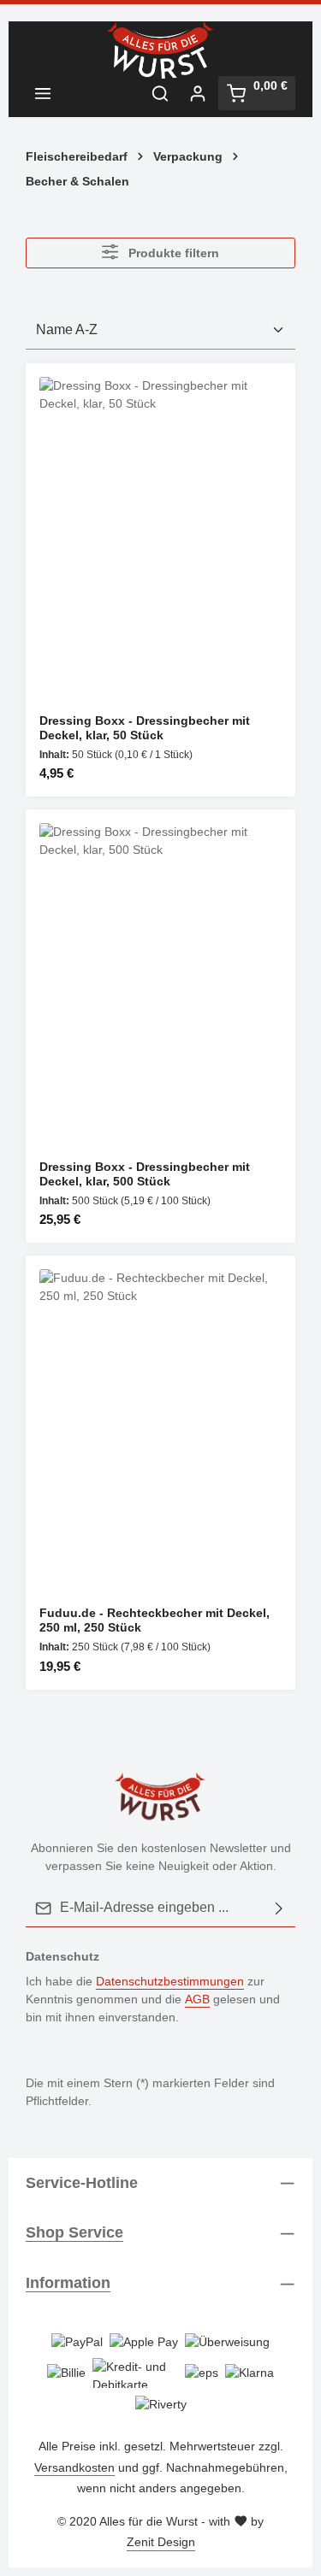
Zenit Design (161, 2542)
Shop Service (74, 2232)
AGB (197, 1999)
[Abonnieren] (279, 1908)
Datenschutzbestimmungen (170, 1981)
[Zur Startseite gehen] (161, 50)
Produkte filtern (172, 253)
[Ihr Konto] (198, 93)
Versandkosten (74, 2467)
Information (68, 2283)
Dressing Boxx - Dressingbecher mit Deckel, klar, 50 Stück (145, 728)
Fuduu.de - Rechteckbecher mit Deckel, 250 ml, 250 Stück (155, 1620)
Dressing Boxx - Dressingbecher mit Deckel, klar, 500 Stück (145, 1174)
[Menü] (43, 93)
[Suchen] (160, 93)
